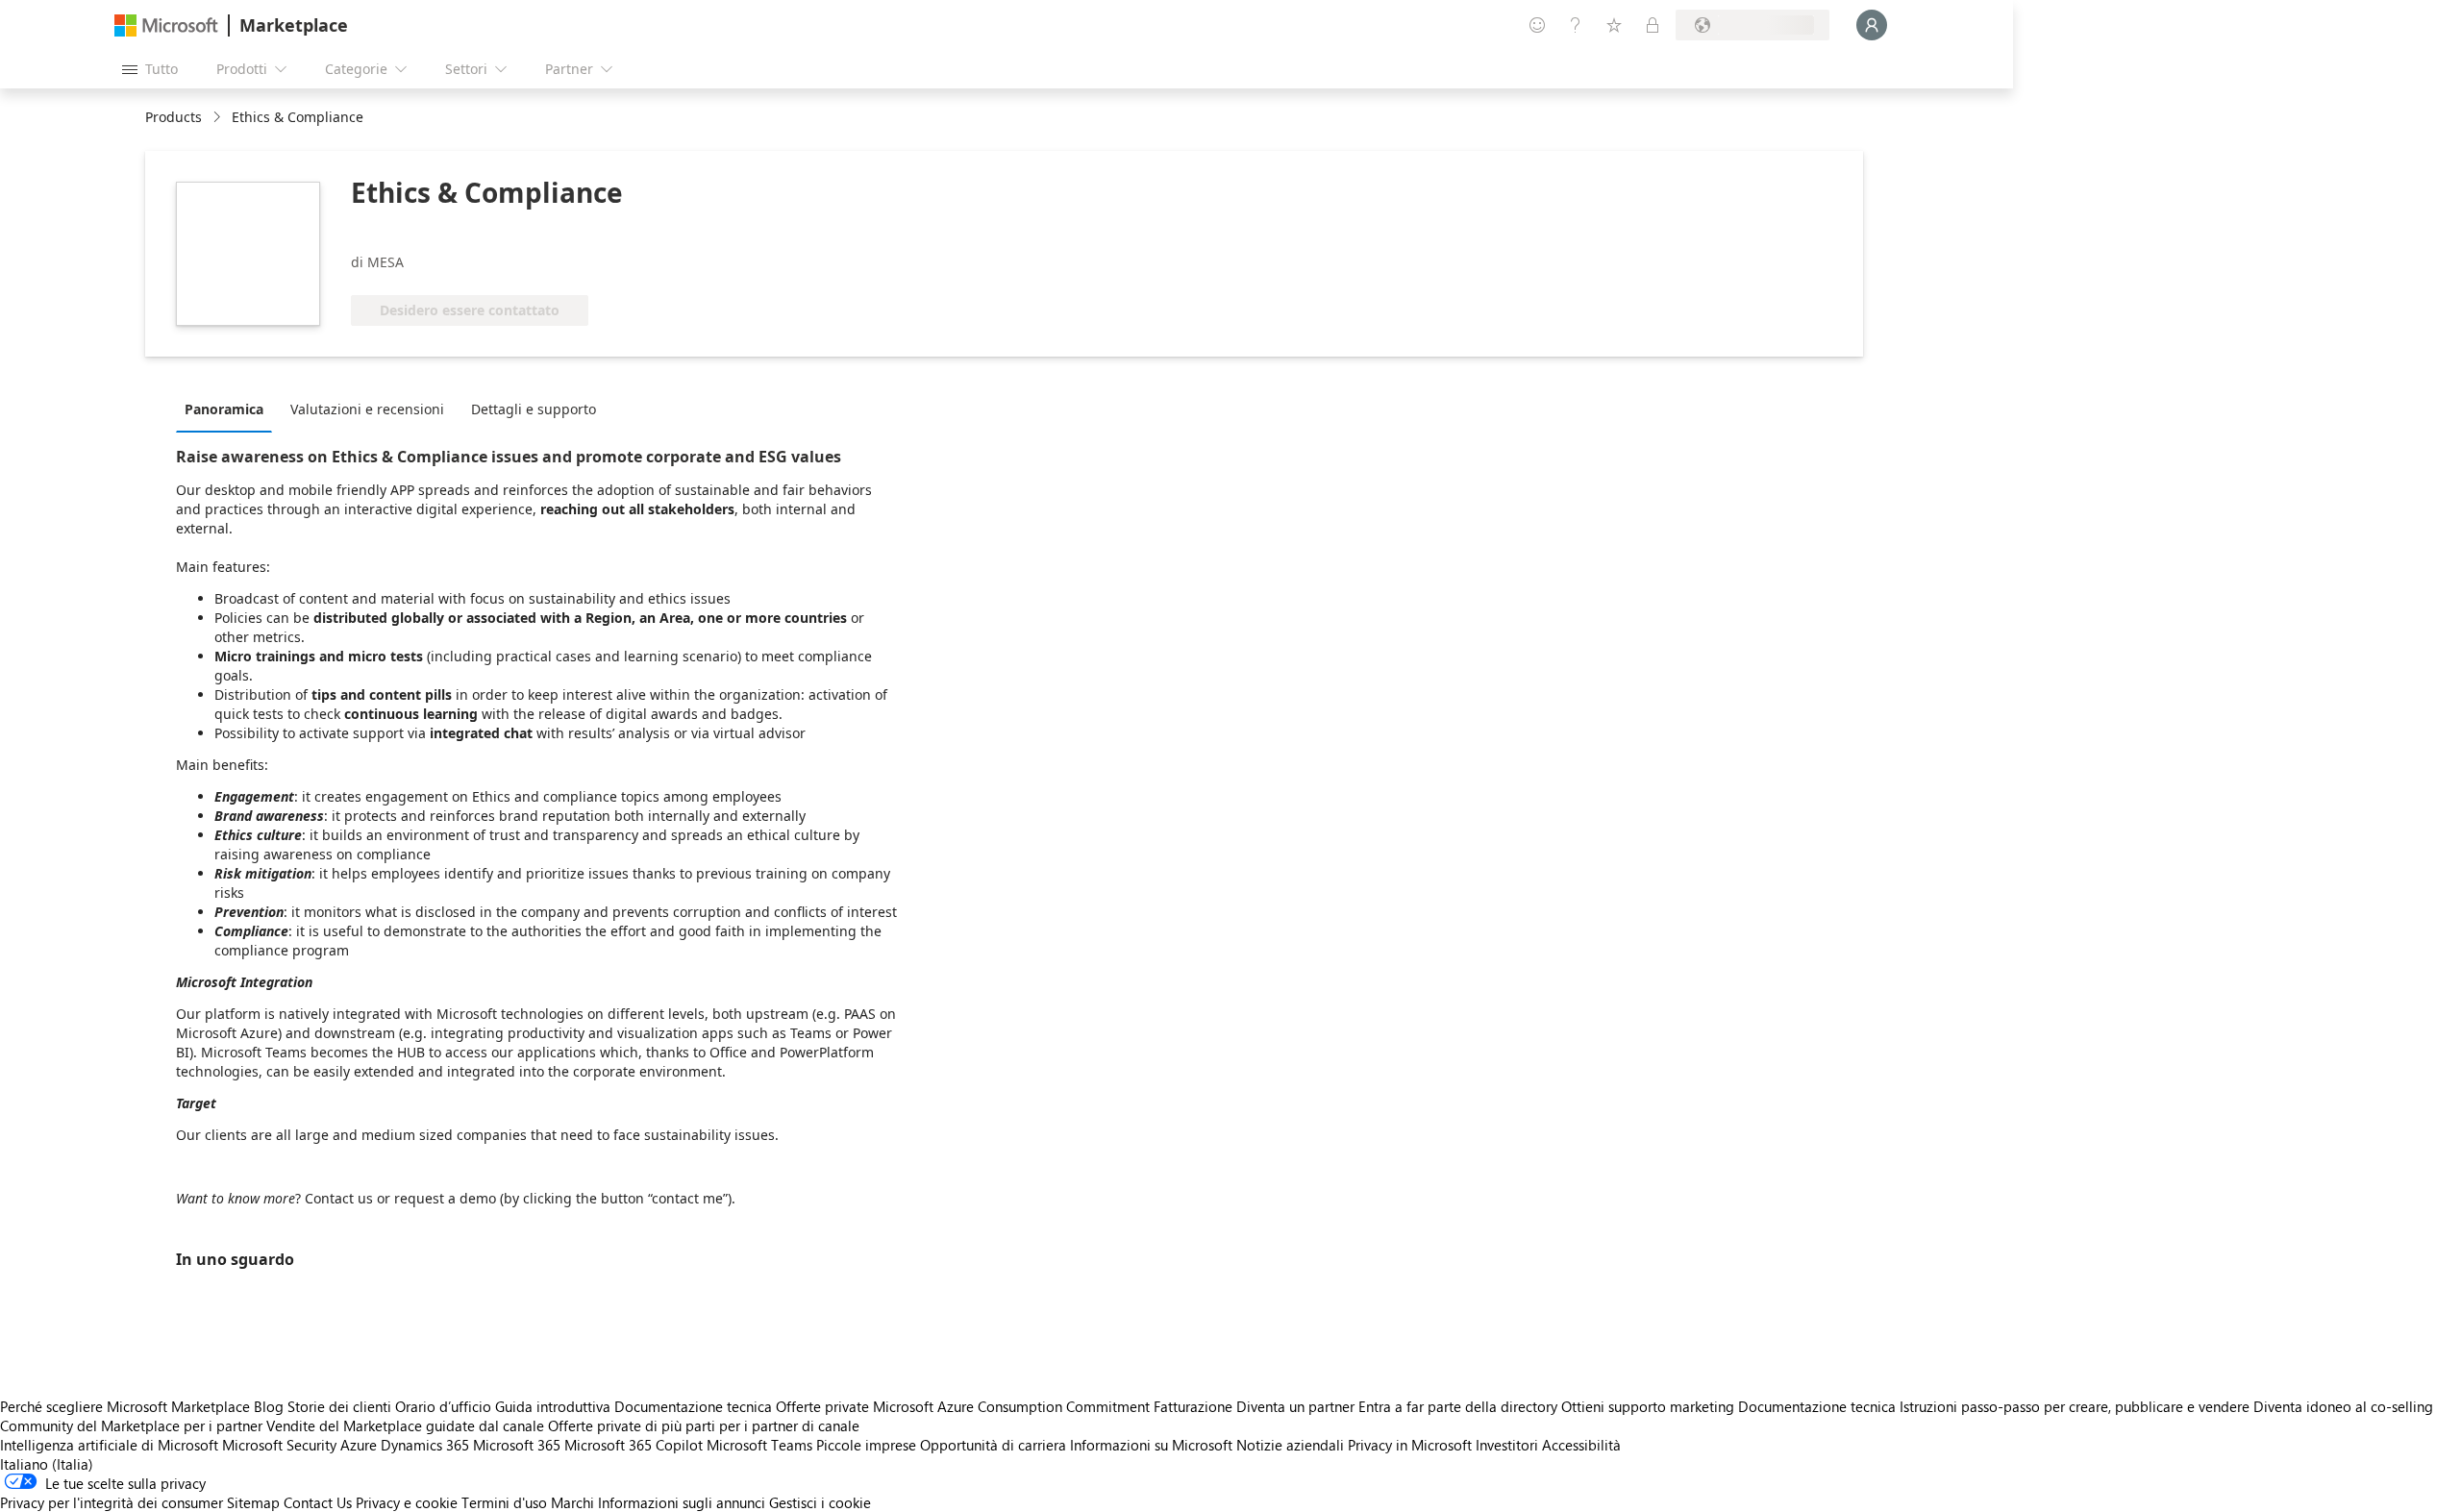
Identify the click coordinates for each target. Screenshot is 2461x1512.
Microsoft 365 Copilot (634, 1445)
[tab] (229, 409)
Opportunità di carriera (993, 1445)
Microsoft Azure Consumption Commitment (1013, 1406)
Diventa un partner (1295, 1406)
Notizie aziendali (1290, 1445)
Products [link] (174, 117)
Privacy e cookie (407, 1502)
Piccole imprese (866, 1445)
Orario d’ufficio (443, 1406)
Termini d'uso (504, 1502)
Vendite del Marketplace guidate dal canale (405, 1425)
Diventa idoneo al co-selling (2343, 1406)
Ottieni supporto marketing (1648, 1406)
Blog (269, 1406)
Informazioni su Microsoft (1151, 1445)
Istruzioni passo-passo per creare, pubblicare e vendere (2075, 1406)
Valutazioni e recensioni (367, 409)
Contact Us (318, 1502)
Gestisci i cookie (820, 1502)
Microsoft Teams (759, 1445)
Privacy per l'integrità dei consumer (112, 1502)
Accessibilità (1581, 1445)
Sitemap (253, 1502)
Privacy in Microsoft (1410, 1445)
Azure (359, 1445)
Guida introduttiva (553, 1406)
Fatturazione (1193, 1406)
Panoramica (224, 409)
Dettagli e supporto (534, 409)
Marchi (572, 1502)
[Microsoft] (166, 25)
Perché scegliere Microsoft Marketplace (125, 1406)
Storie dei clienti (339, 1406)
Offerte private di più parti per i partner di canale (704, 1425)
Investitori (1507, 1445)
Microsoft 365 (517, 1445)
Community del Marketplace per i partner (131, 1425)
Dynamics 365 (425, 1445)
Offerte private (822, 1406)
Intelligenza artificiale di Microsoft (109, 1445)
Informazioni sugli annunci (682, 1502)
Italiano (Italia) (47, 1464)
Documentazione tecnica (693, 1406)
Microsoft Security (279, 1445)
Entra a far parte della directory (1458, 1406)
